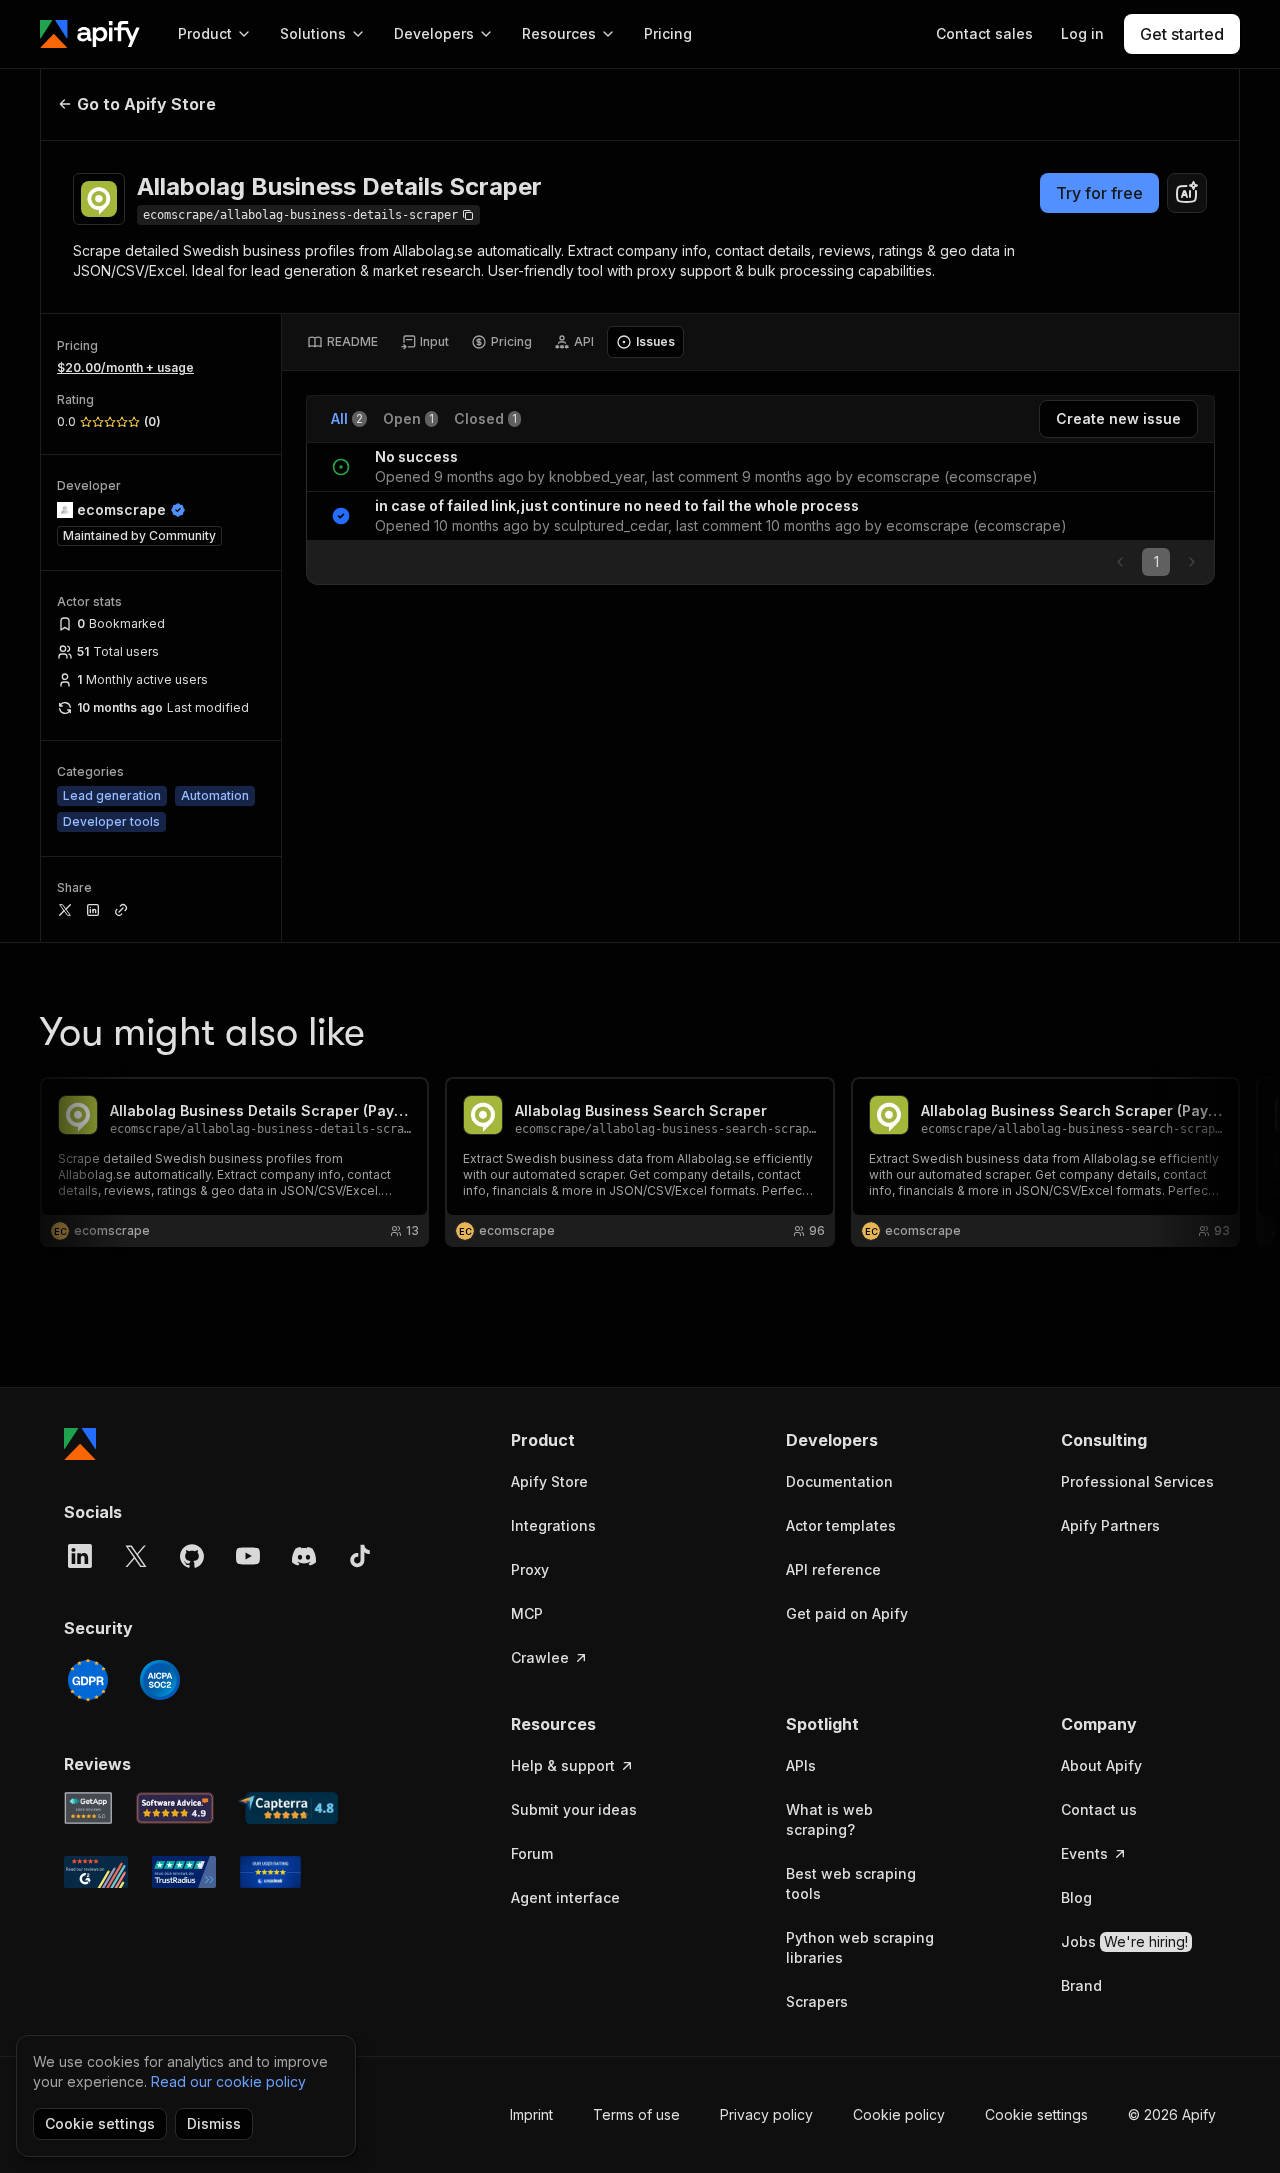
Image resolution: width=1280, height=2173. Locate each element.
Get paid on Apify (847, 1613)
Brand (1081, 1985)
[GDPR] (88, 1680)
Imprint (531, 2114)
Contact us (1099, 1809)
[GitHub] (192, 1556)
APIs (801, 1765)
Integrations (553, 1525)
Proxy (530, 1569)
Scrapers (817, 2001)
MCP (527, 1613)
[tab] (342, 342)
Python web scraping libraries (860, 1947)
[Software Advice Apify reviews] (175, 1808)
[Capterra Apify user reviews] (288, 1808)
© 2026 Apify (1172, 2114)
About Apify (1101, 1765)
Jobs (1124, 1941)
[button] (588, 1440)
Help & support (563, 1765)
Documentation (839, 1481)
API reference (833, 1569)
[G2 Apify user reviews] (96, 1872)
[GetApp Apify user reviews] (88, 1808)
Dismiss (214, 2123)
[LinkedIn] (80, 1556)
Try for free (1099, 193)
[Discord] (304, 1556)
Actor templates (841, 1525)
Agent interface (565, 1897)
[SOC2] (160, 1680)
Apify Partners (1110, 1525)
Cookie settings (1036, 2114)
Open (408, 418)
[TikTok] (360, 1556)
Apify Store (549, 1481)
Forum (532, 1853)
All (347, 418)
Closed (485, 418)
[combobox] (1187, 193)
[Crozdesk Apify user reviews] (270, 1872)
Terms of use (636, 2114)
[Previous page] (1120, 562)
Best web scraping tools (851, 1883)
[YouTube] (248, 1556)
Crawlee (540, 1657)
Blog (1076, 1897)
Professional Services (1137, 1481)
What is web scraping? (829, 1819)
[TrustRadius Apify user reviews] (184, 1872)
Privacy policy (766, 2114)
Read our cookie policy (228, 2081)
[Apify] (90, 34)
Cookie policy (899, 2114)
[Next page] (1192, 562)
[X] (136, 1556)
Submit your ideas (574, 1809)
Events (1084, 1853)
